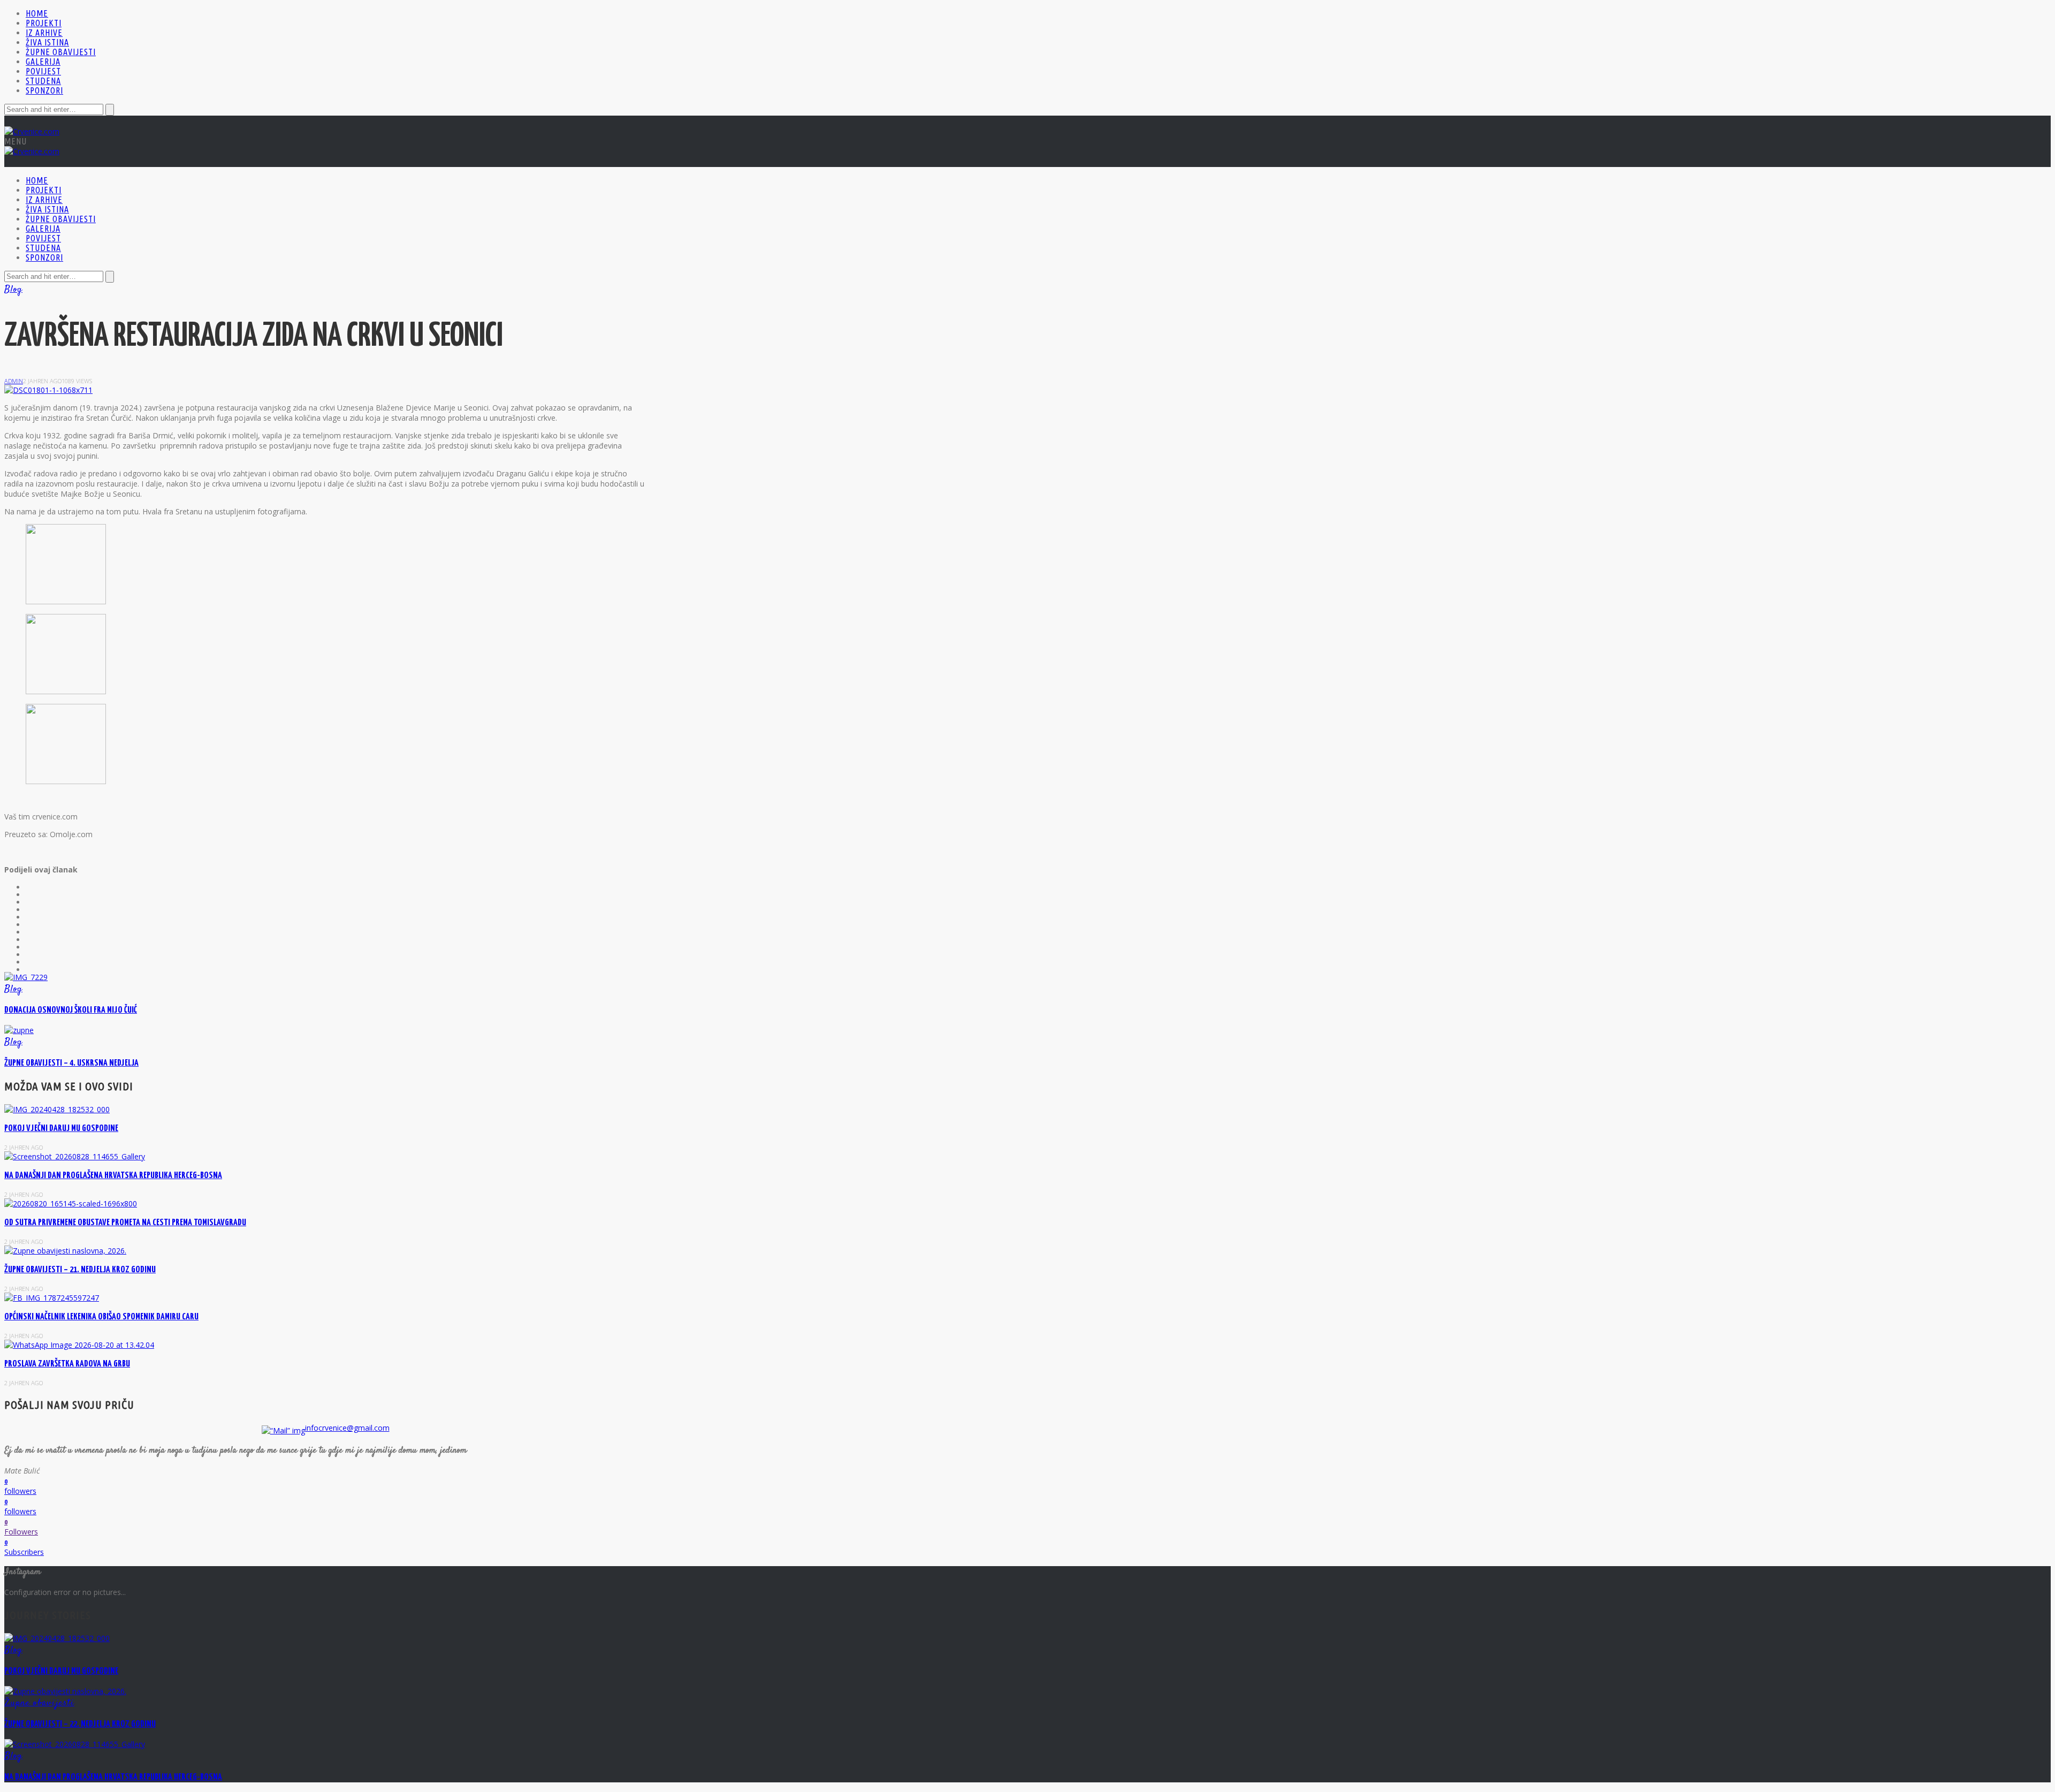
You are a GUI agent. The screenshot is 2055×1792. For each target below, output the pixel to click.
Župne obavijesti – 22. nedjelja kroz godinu (80, 1724)
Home (37, 13)
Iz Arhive (44, 33)
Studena (43, 81)
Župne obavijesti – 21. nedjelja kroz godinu (80, 1270)
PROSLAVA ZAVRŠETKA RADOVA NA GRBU (67, 1364)
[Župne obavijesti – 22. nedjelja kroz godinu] (65, 1691)
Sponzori (44, 90)
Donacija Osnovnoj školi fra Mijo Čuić (71, 1010)
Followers (21, 1532)
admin (14, 381)
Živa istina (47, 42)
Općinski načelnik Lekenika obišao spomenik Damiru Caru (101, 1317)
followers (20, 1491)
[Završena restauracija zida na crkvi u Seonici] (48, 390)
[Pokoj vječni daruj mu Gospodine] (57, 1638)
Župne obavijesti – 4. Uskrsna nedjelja (71, 1063)
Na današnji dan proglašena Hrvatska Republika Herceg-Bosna (113, 1176)
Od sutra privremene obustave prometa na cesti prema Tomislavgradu (125, 1223)
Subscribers (24, 1552)
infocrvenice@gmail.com (347, 1428)
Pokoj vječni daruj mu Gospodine (61, 1129)
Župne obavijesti (61, 52)
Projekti (44, 23)
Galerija (43, 62)
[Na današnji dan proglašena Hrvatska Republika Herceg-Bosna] (75, 1744)
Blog (13, 290)
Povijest (43, 71)
